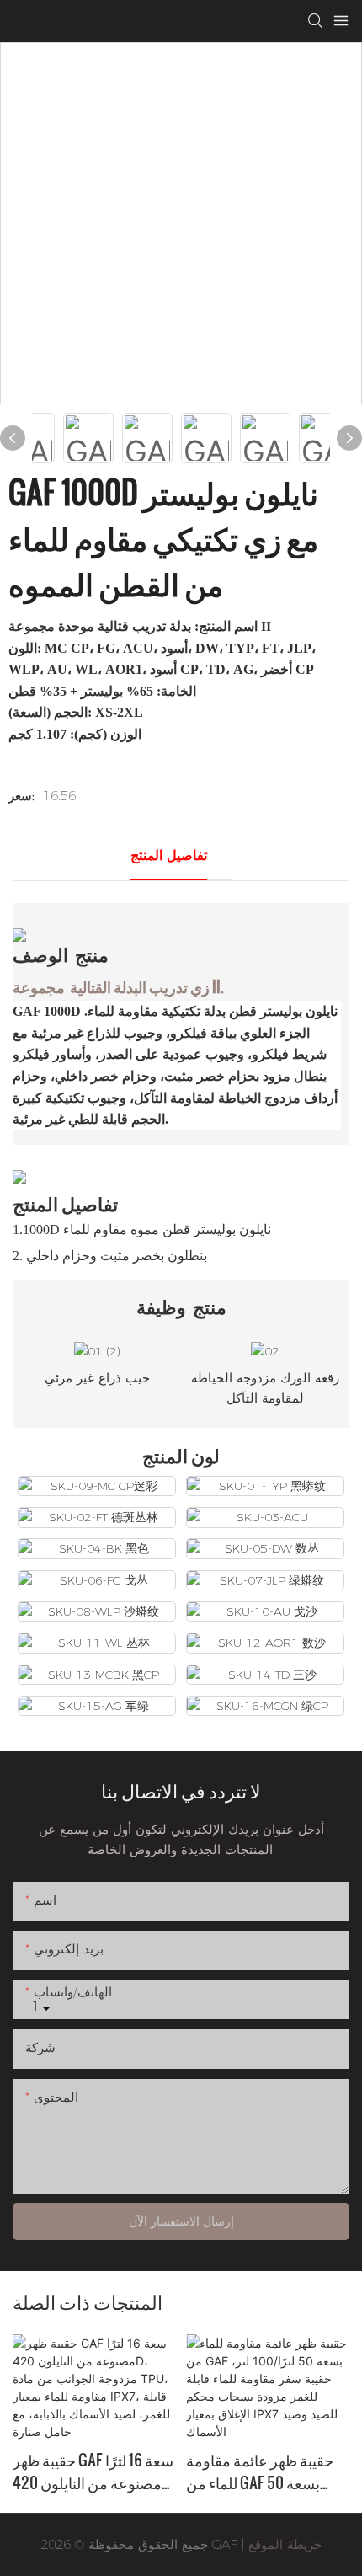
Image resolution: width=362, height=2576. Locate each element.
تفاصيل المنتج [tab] (169, 855)
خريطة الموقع (283, 2544)
